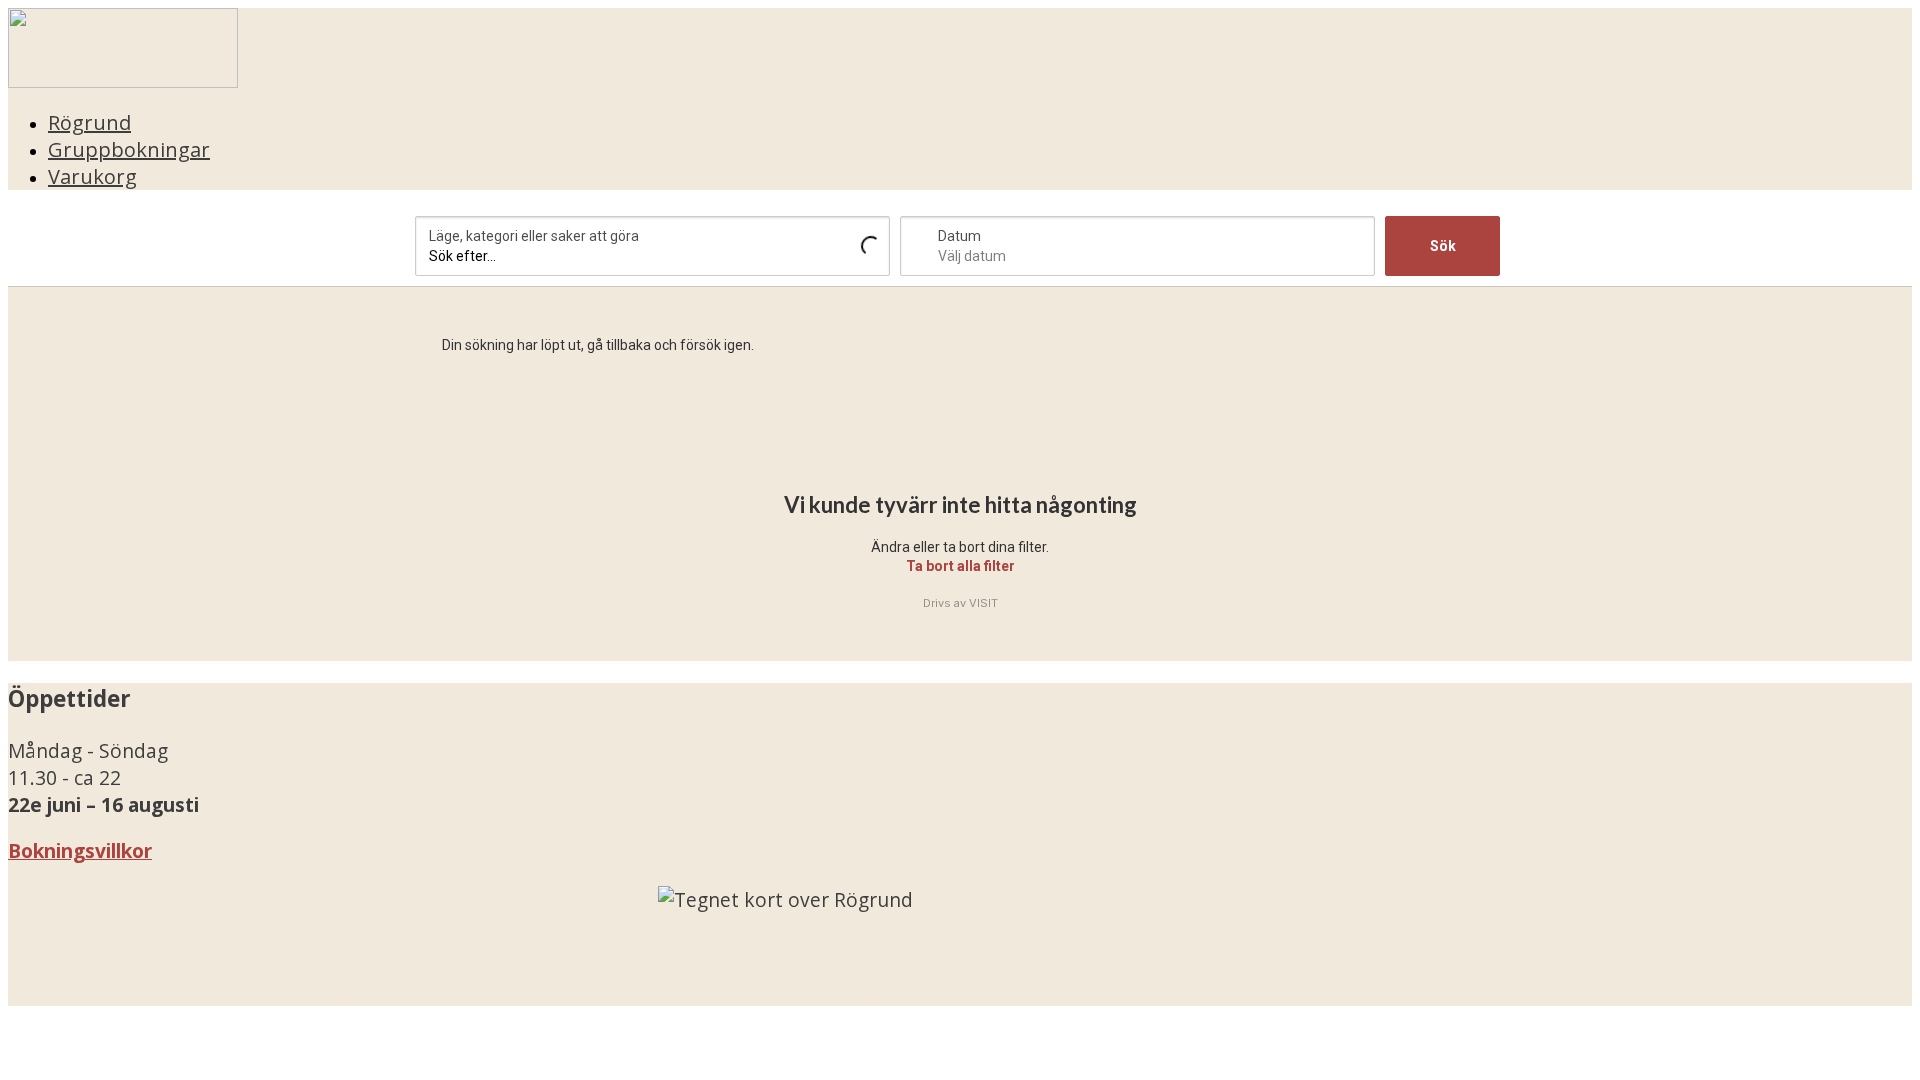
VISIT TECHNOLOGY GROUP (156, 992)
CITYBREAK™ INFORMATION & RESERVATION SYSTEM (738, 992)
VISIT (983, 603)
